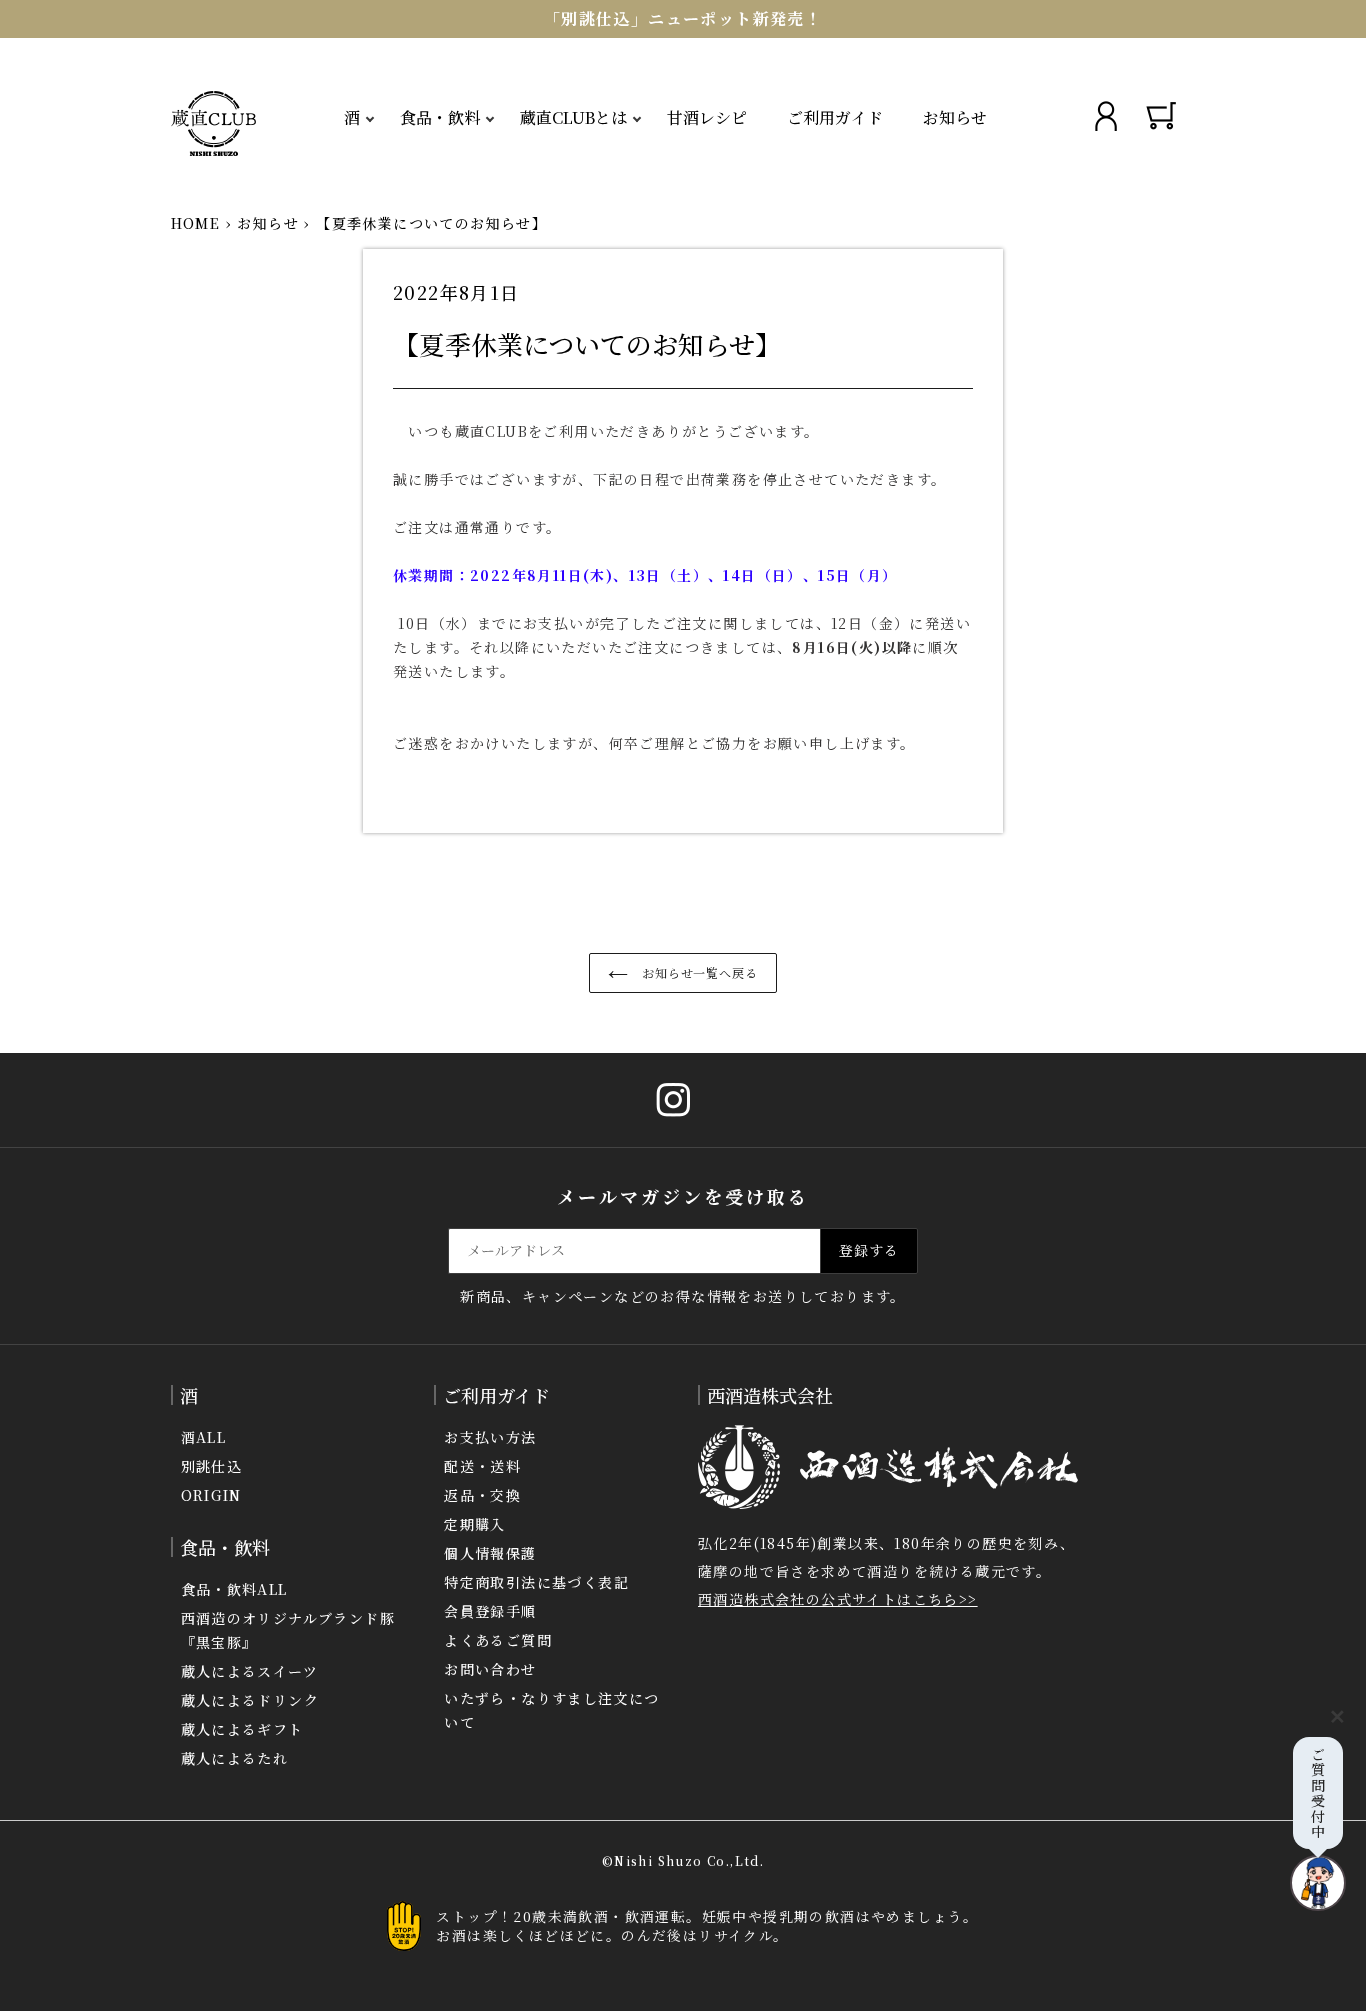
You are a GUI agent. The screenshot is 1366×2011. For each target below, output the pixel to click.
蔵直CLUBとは (573, 117)
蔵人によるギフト (242, 1729)
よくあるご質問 (498, 1640)
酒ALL (204, 1437)
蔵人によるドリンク (250, 1700)
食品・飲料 (440, 117)
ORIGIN (211, 1495)
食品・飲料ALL (234, 1589)
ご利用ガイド (835, 117)
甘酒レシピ (707, 117)
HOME (196, 223)
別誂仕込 (212, 1466)
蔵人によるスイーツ (250, 1671)
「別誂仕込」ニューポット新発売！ (683, 18)
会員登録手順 (490, 1611)
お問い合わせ (490, 1669)
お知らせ (955, 117)
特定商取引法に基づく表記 (536, 1582)
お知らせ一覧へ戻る (698, 972)
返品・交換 (482, 1495)
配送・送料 (482, 1466)
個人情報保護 (490, 1553)
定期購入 (475, 1524)
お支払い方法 (490, 1437)
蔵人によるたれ (235, 1758)
